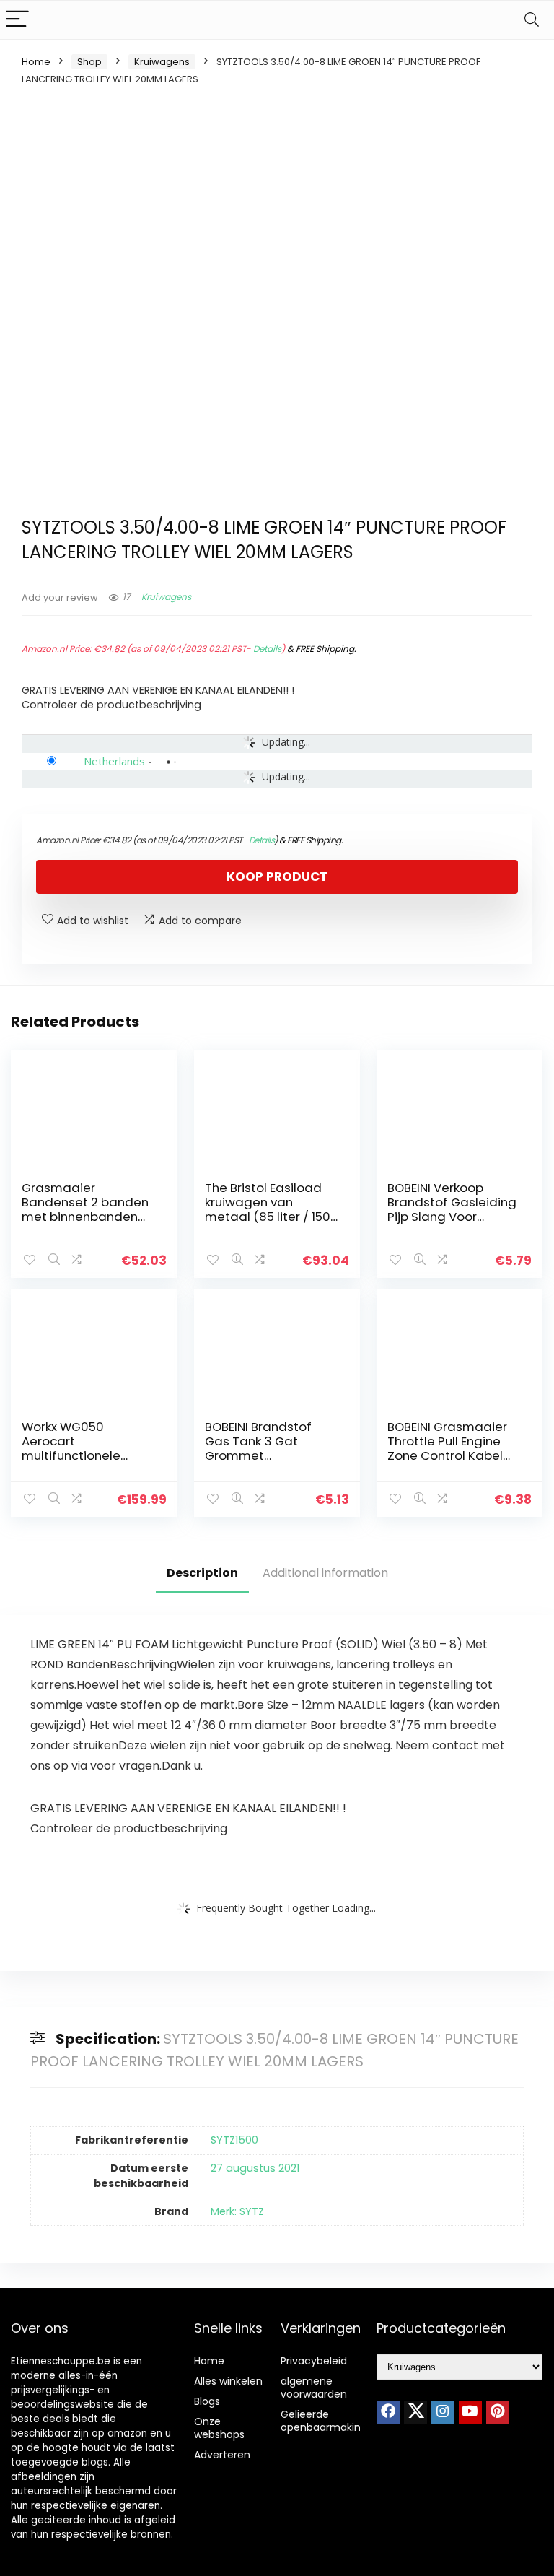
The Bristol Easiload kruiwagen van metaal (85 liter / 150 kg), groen (268, 1209)
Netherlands (114, 761)
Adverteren (222, 2455)
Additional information (325, 1573)
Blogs (207, 2401)
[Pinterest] (498, 2412)
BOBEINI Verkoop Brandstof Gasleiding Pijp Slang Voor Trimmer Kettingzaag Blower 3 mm (452, 1217)
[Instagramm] (443, 2412)
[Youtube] (470, 2412)
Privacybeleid (314, 2361)
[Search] (532, 20)
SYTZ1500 (234, 2140)
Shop (89, 62)
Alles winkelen (228, 2381)
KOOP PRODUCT (277, 876)
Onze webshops (219, 2428)
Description (202, 1573)
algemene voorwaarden (314, 2388)
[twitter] (415, 2412)
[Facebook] (388, 2412)
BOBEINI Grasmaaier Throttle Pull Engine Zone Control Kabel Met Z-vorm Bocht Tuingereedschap (447, 1455)
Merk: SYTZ (237, 2211)
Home (36, 62)
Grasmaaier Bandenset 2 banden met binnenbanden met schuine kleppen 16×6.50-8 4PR (85, 1217)
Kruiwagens (162, 62)
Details (267, 649)
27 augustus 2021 (255, 2168)
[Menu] (17, 20)
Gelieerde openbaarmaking (324, 2421)
